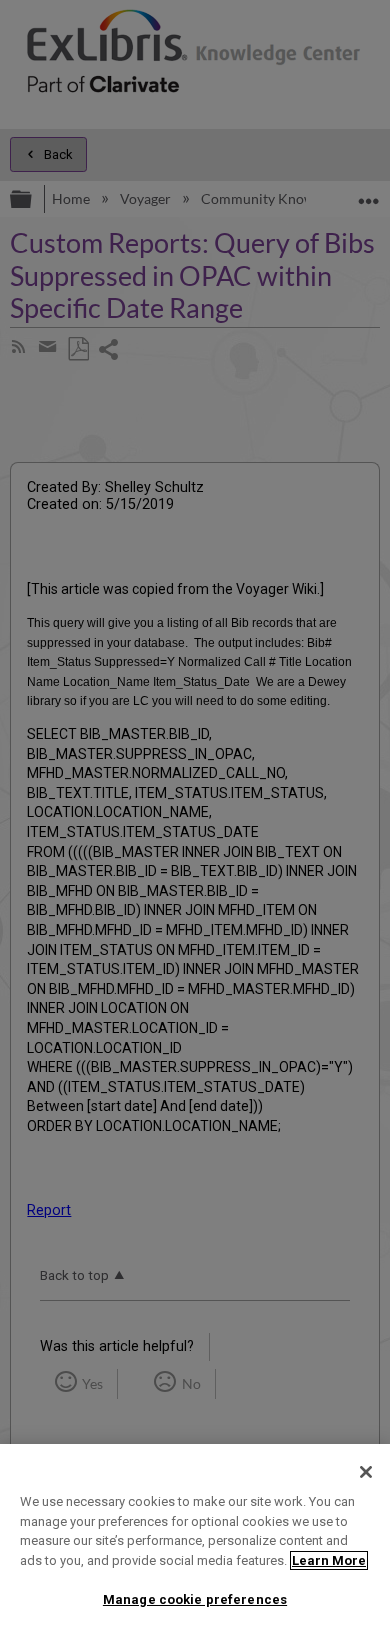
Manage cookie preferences (195, 1599)
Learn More (329, 1560)
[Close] (366, 1472)
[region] (195, 1540)
